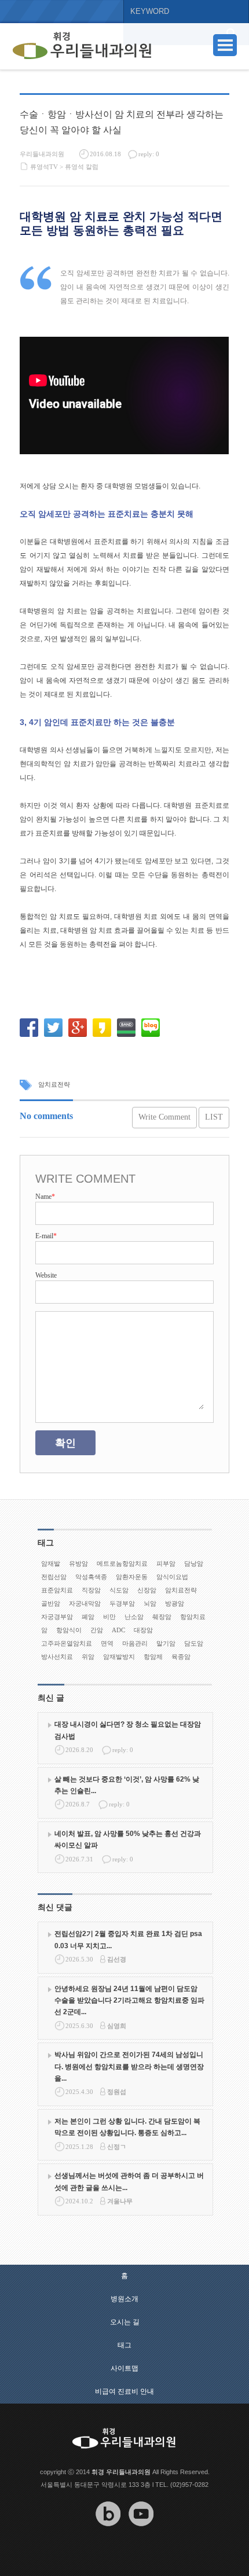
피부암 (166, 1563)
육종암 (181, 1657)
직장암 (91, 1590)
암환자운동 (132, 1577)
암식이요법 (172, 1577)
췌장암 (162, 1617)
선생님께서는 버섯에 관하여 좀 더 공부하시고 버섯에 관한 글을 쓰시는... (129, 2181)
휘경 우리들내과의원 (121, 2472)
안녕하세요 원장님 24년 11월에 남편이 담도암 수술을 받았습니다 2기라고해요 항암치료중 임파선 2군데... (129, 2001)
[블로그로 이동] (108, 2535)
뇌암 (150, 1603)
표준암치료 (57, 1590)
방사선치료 (57, 1657)
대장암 (143, 1630)
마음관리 (135, 1643)
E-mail (46, 1236)
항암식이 (69, 1630)
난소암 (134, 1617)
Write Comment (164, 1117)
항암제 (153, 1657)
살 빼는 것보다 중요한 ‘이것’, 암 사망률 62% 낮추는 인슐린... (127, 1785)
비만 (109, 1617)
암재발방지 (119, 1657)
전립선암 (54, 1577)
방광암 (175, 1603)
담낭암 (194, 1563)
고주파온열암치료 (67, 1643)
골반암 (51, 1603)
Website (46, 1275)
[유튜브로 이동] (141, 2535)
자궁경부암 (57, 1617)
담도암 (194, 1643)
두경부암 (122, 1603)
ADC (118, 1630)
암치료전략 (54, 1084)
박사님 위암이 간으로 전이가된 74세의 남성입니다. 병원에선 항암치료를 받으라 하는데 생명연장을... (129, 2067)
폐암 (88, 1617)
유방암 (78, 1563)
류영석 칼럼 (82, 167)
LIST (214, 1117)
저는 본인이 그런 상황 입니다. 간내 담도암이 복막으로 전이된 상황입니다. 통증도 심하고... (127, 2127)
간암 (97, 1630)
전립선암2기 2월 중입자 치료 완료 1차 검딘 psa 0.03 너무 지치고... (128, 1940)
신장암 (147, 1590)
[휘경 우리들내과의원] (82, 46)
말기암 (166, 1643)
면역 (107, 1643)
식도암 (119, 1590)
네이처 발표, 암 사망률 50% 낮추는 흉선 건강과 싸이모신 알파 (128, 1839)
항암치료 (193, 1617)
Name (45, 1197)
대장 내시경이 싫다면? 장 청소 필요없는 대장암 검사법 (128, 1730)
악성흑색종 (91, 1577)
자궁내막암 (85, 1603)
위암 (88, 1657)
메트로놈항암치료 (122, 1563)
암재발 (51, 1563)
